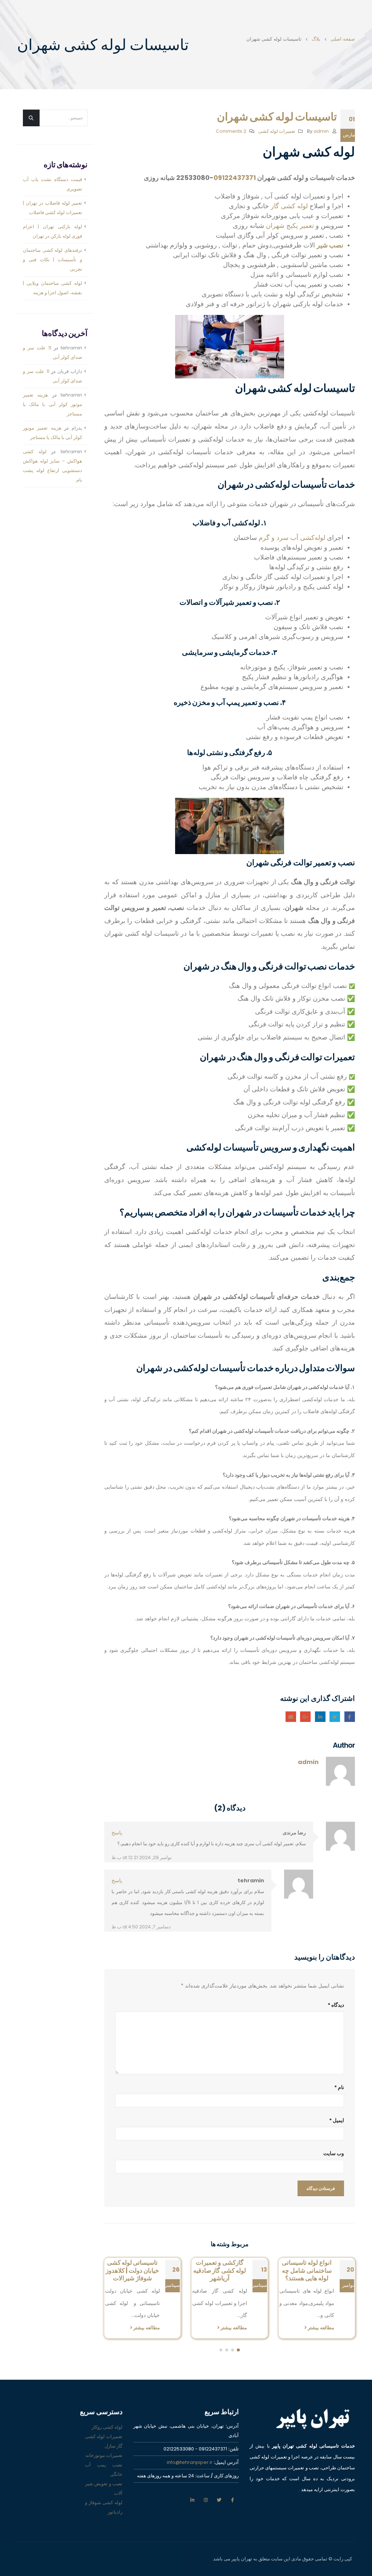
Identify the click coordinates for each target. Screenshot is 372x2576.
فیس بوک (232, 2508)
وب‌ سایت (334, 2153)
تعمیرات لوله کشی (277, 131)
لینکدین (192, 2508)
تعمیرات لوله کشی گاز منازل (104, 2449)
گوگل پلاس (305, 1717)
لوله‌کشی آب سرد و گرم (292, 538)
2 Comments (231, 131)
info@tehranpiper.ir (190, 2470)
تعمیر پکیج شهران (290, 225)
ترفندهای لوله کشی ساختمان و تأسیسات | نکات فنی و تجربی (52, 260)
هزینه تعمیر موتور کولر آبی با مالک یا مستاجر (52, 404)
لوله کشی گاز (289, 206)
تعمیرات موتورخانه (104, 2463)
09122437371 (235, 178)
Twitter (335, 1717)
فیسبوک (350, 1717)
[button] (238, 2358)
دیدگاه (336, 2005)
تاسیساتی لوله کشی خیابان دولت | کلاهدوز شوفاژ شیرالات (220, 2271)
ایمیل (291, 1717)
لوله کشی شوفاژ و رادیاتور (104, 2515)
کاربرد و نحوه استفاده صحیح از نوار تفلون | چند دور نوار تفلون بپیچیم (132, 2274)
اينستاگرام (206, 2508)
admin (321, 131)
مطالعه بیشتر (320, 2328)
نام (339, 2087)
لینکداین (320, 1717)
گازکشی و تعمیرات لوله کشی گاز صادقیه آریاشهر (307, 2271)
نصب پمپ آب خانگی (104, 2477)
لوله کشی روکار (107, 2435)
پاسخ (117, 1833)
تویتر (219, 2508)
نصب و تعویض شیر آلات (104, 2496)
